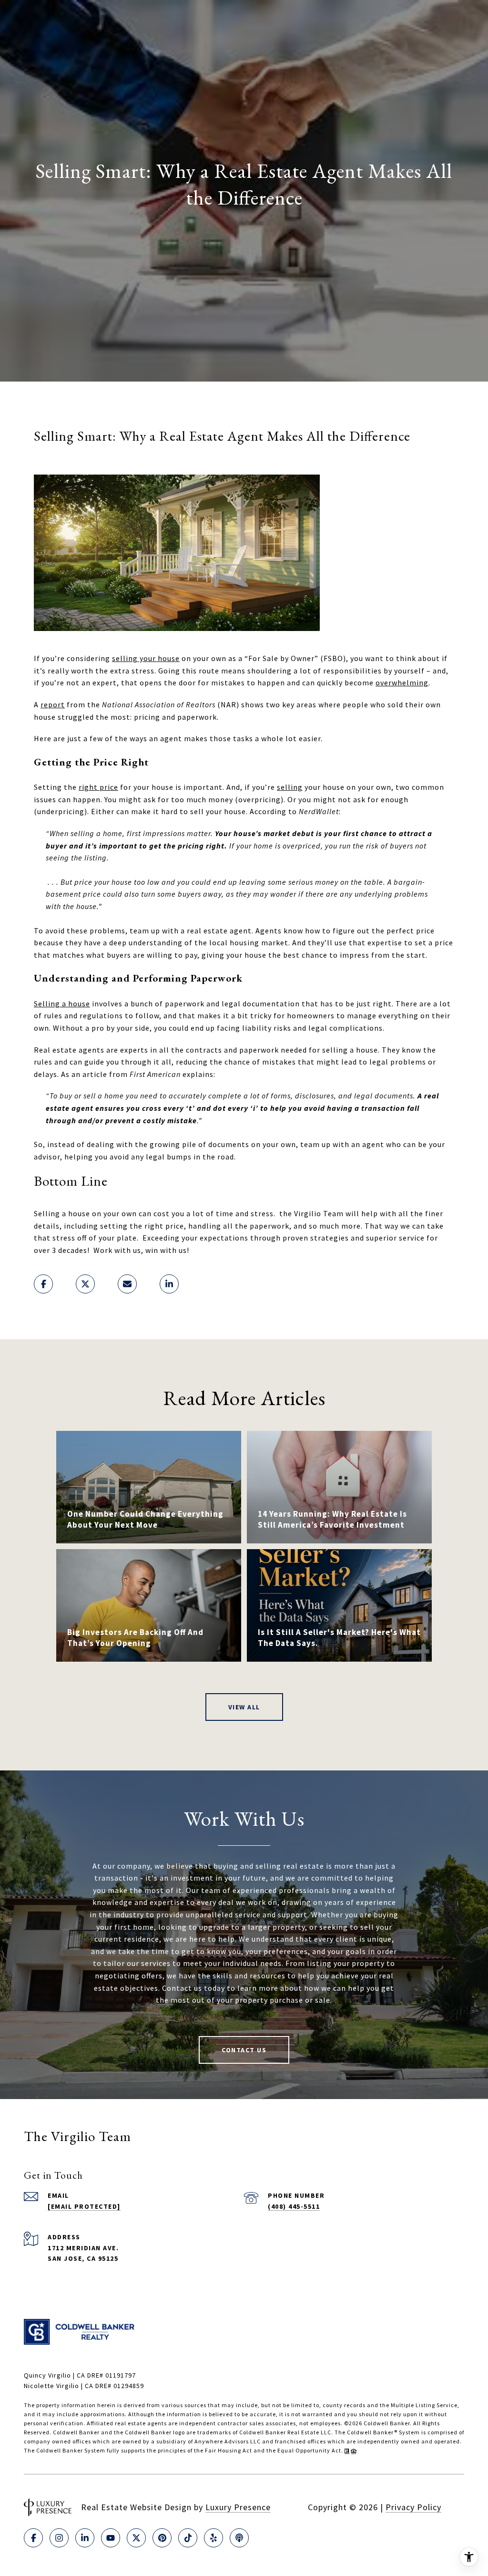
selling (290, 787)
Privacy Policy (413, 2507)
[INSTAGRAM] (59, 2538)
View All (244, 1707)
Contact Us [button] (244, 2050)
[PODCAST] (239, 2538)
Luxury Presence (238, 2507)
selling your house (146, 658)
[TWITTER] (136, 2538)
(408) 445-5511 (294, 2206)
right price (98, 787)
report (53, 704)
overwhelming (402, 683)
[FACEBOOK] (33, 2538)
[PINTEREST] (162, 2538)
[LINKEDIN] (85, 2538)
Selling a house (62, 1004)
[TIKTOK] (188, 2538)
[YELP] (213, 2538)
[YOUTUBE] (111, 2538)
